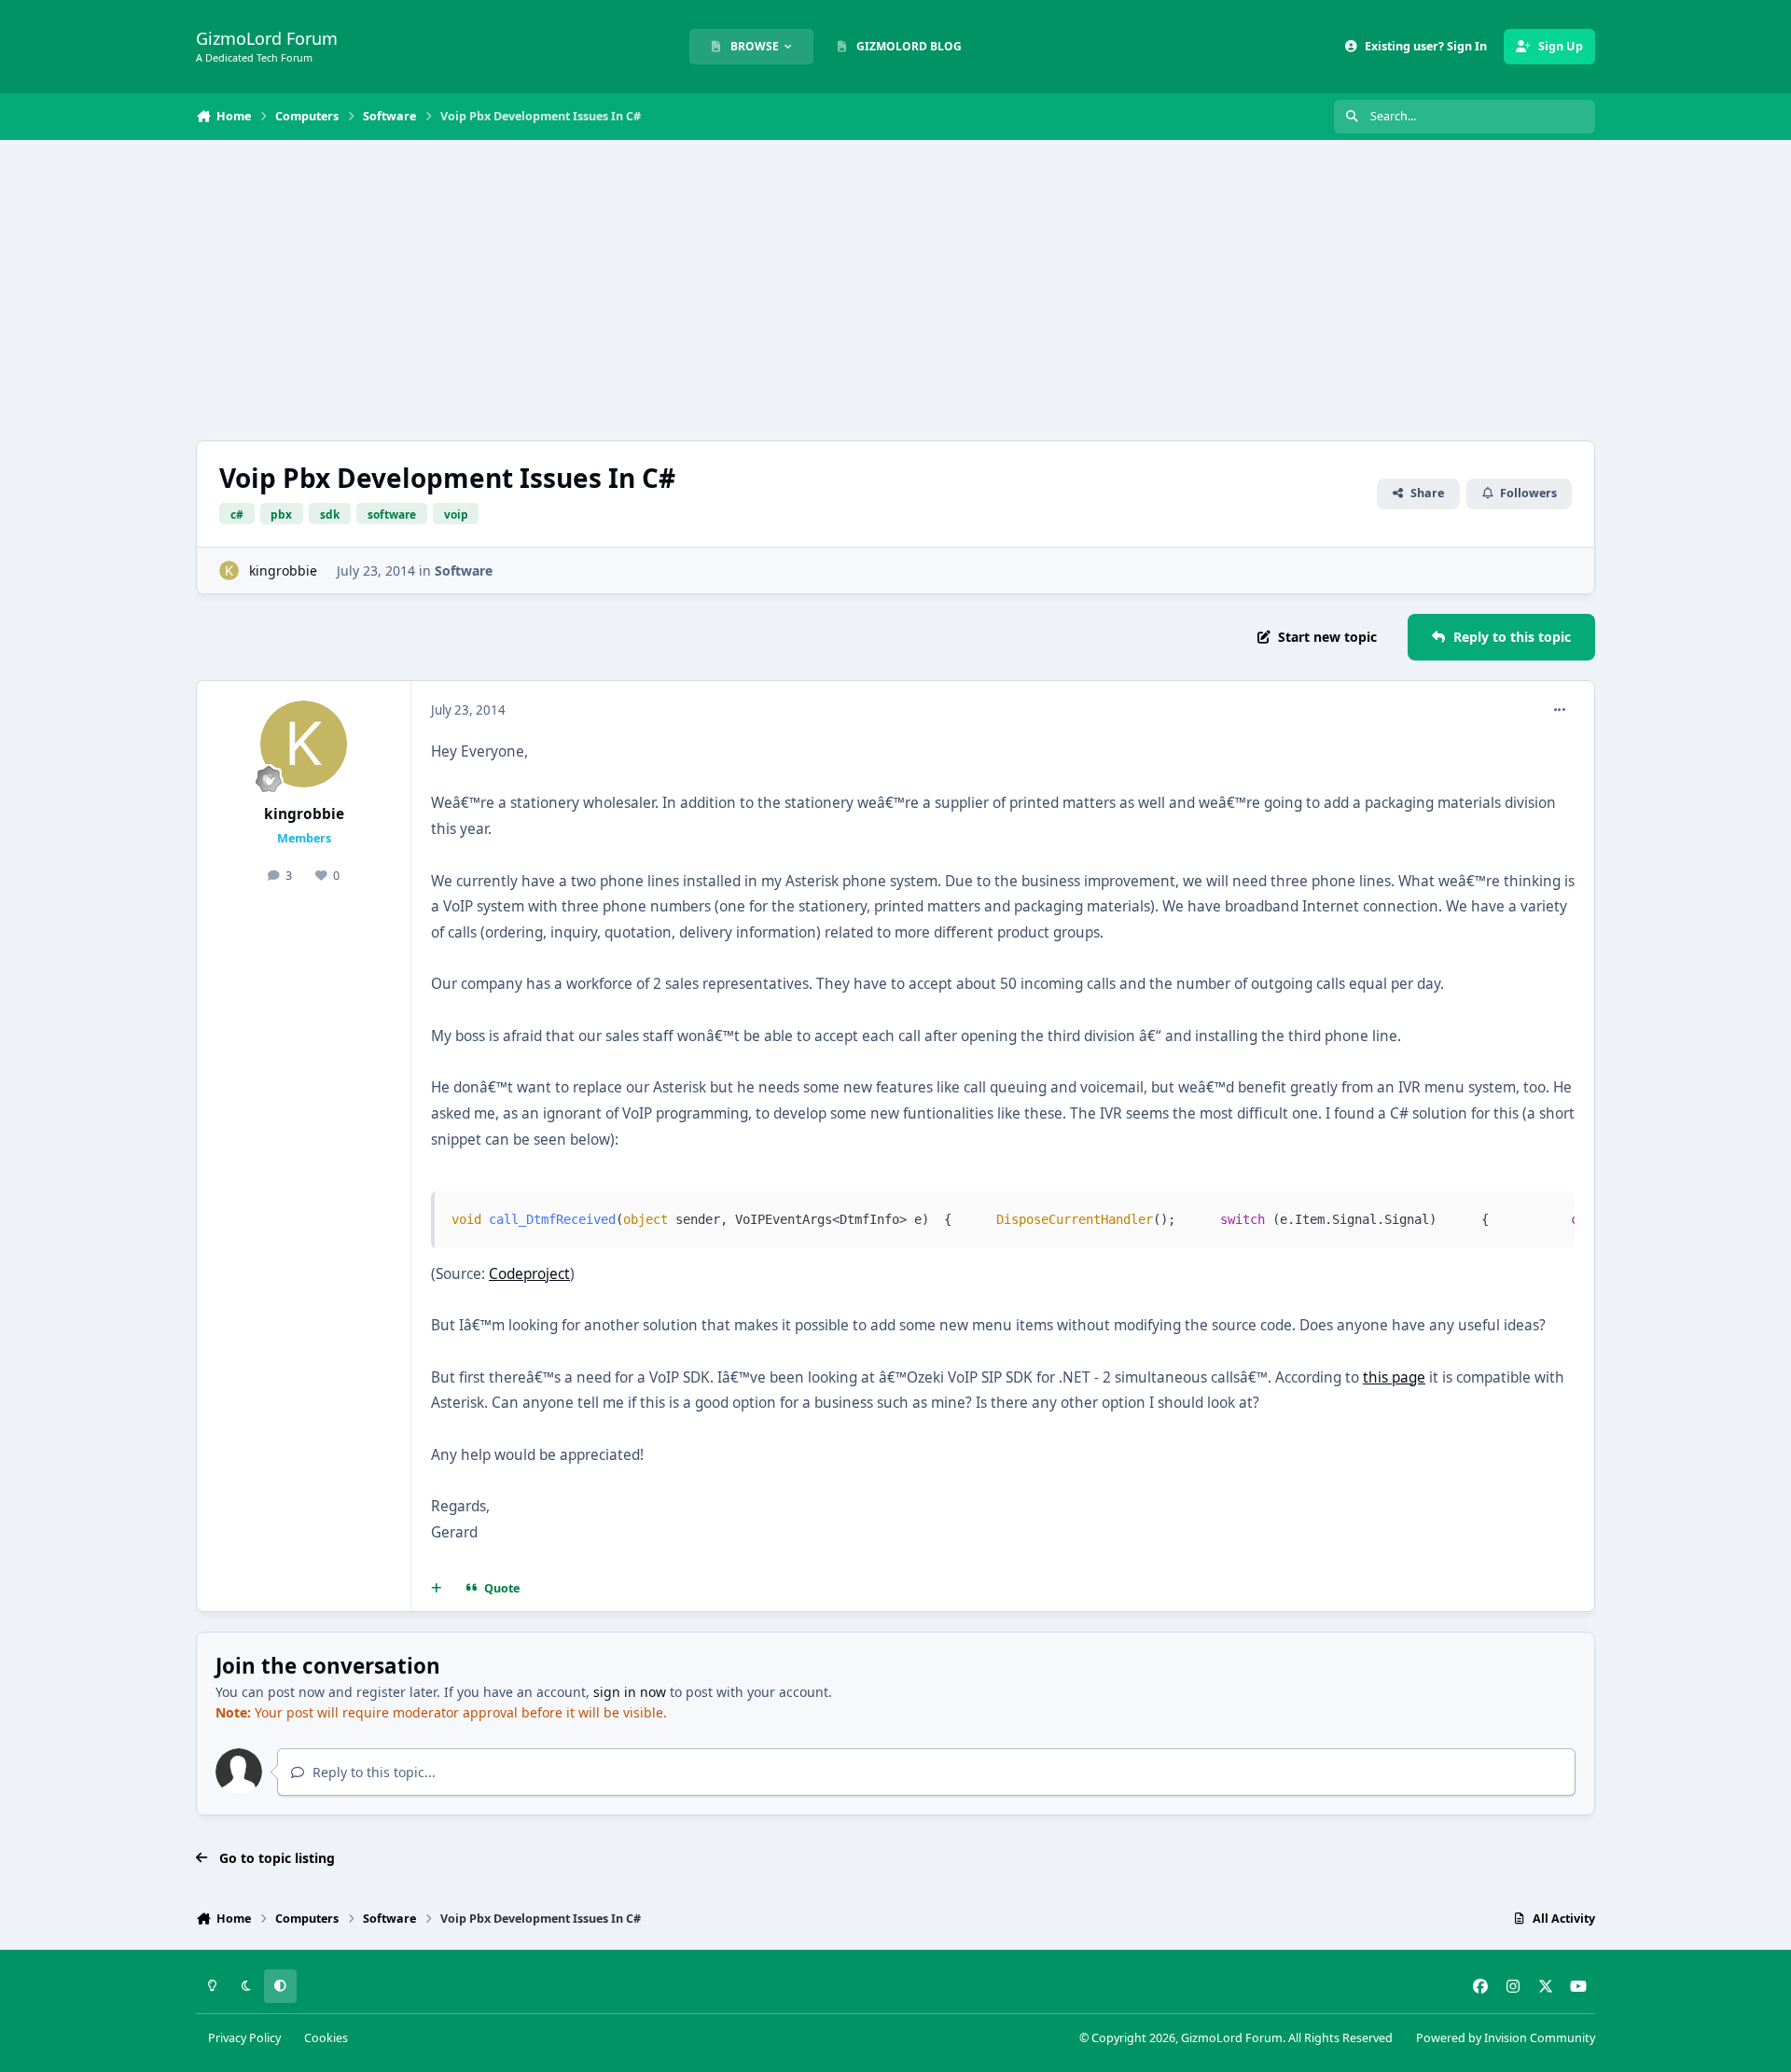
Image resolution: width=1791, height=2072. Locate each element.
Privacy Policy (244, 2038)
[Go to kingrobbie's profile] (229, 570)
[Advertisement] (895, 290)
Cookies (326, 2038)
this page (1394, 1377)
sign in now (630, 1692)
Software (464, 570)
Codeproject (529, 1274)
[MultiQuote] (437, 1589)
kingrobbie (283, 570)
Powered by (1506, 2038)
